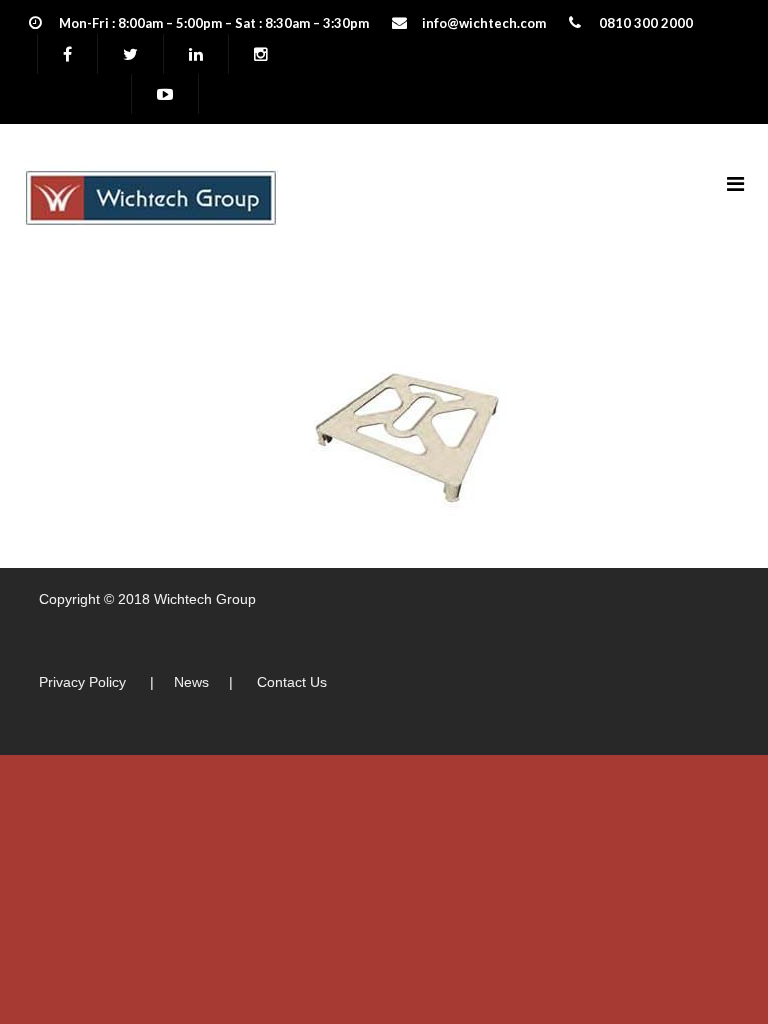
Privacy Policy (82, 682)
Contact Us (292, 682)
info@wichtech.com (484, 23)
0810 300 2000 (646, 23)
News (191, 682)
